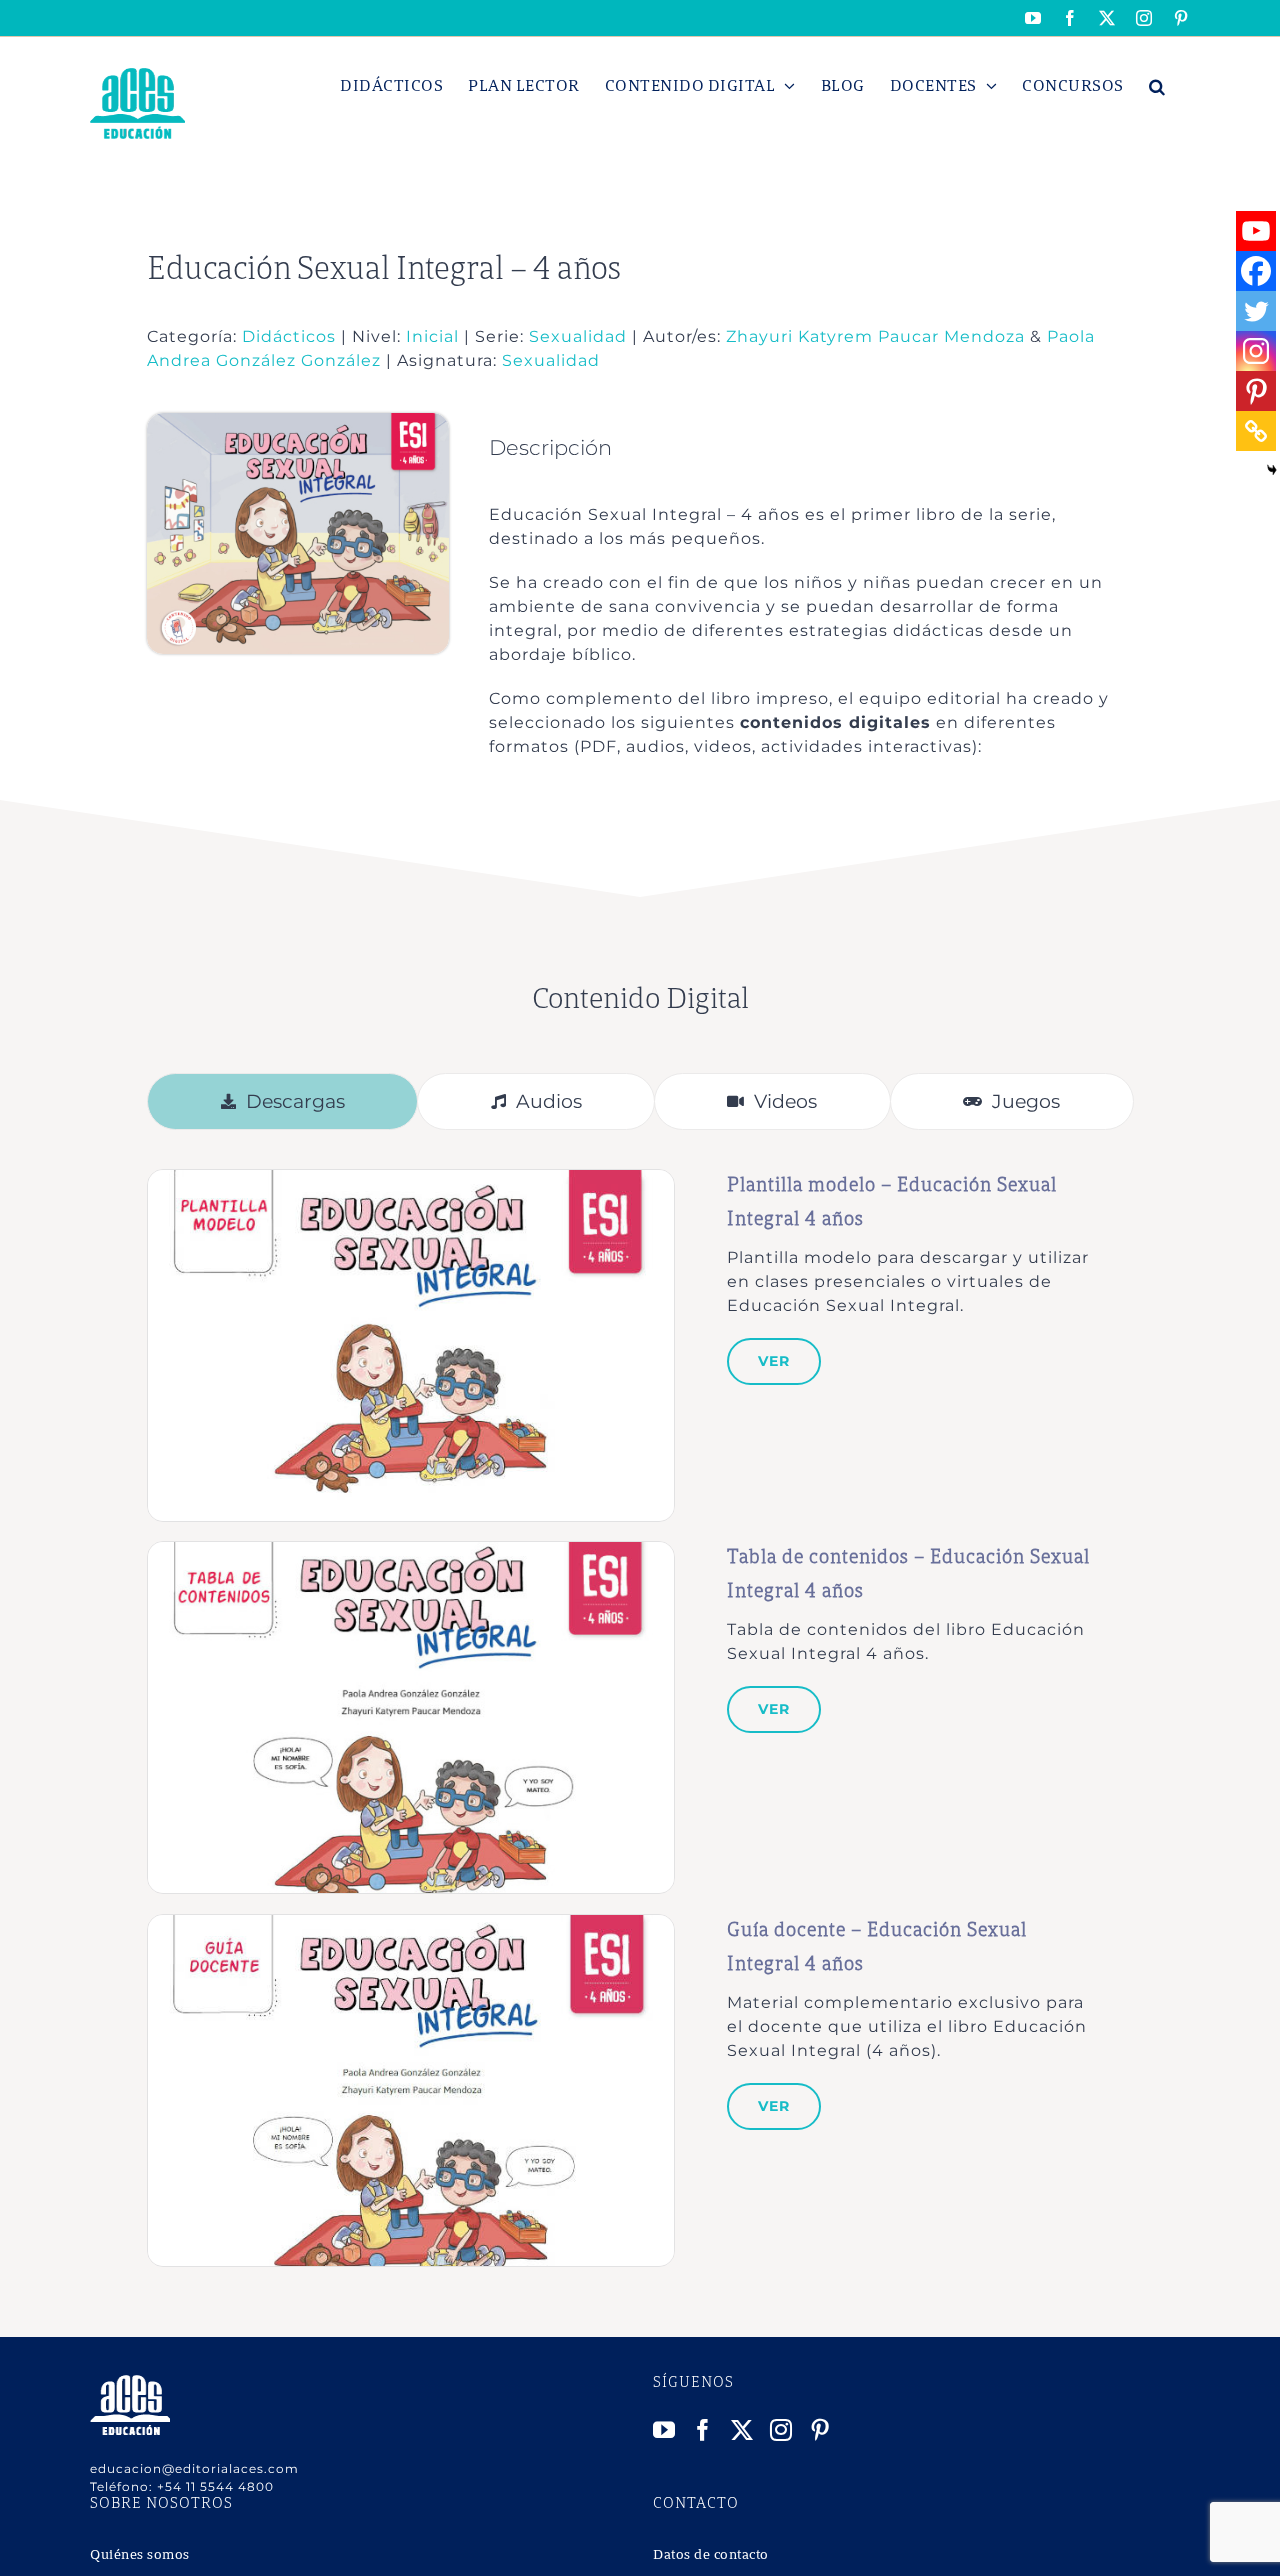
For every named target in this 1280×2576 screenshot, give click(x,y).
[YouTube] (664, 2430)
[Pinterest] (1256, 391)
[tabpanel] (640, 1718)
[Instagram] (1256, 351)
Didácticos (289, 336)
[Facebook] (1256, 271)
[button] (1157, 86)
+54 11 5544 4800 (215, 2486)
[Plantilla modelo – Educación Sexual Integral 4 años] (411, 1180)
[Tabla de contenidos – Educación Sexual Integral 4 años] (411, 1552)
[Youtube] (1256, 231)
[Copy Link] (1256, 431)
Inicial (432, 336)
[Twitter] (1256, 311)
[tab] (282, 1101)
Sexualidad (580, 336)
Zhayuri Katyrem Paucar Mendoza (875, 336)
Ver (774, 1361)
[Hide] (1272, 470)
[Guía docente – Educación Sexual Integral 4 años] (411, 1925)
